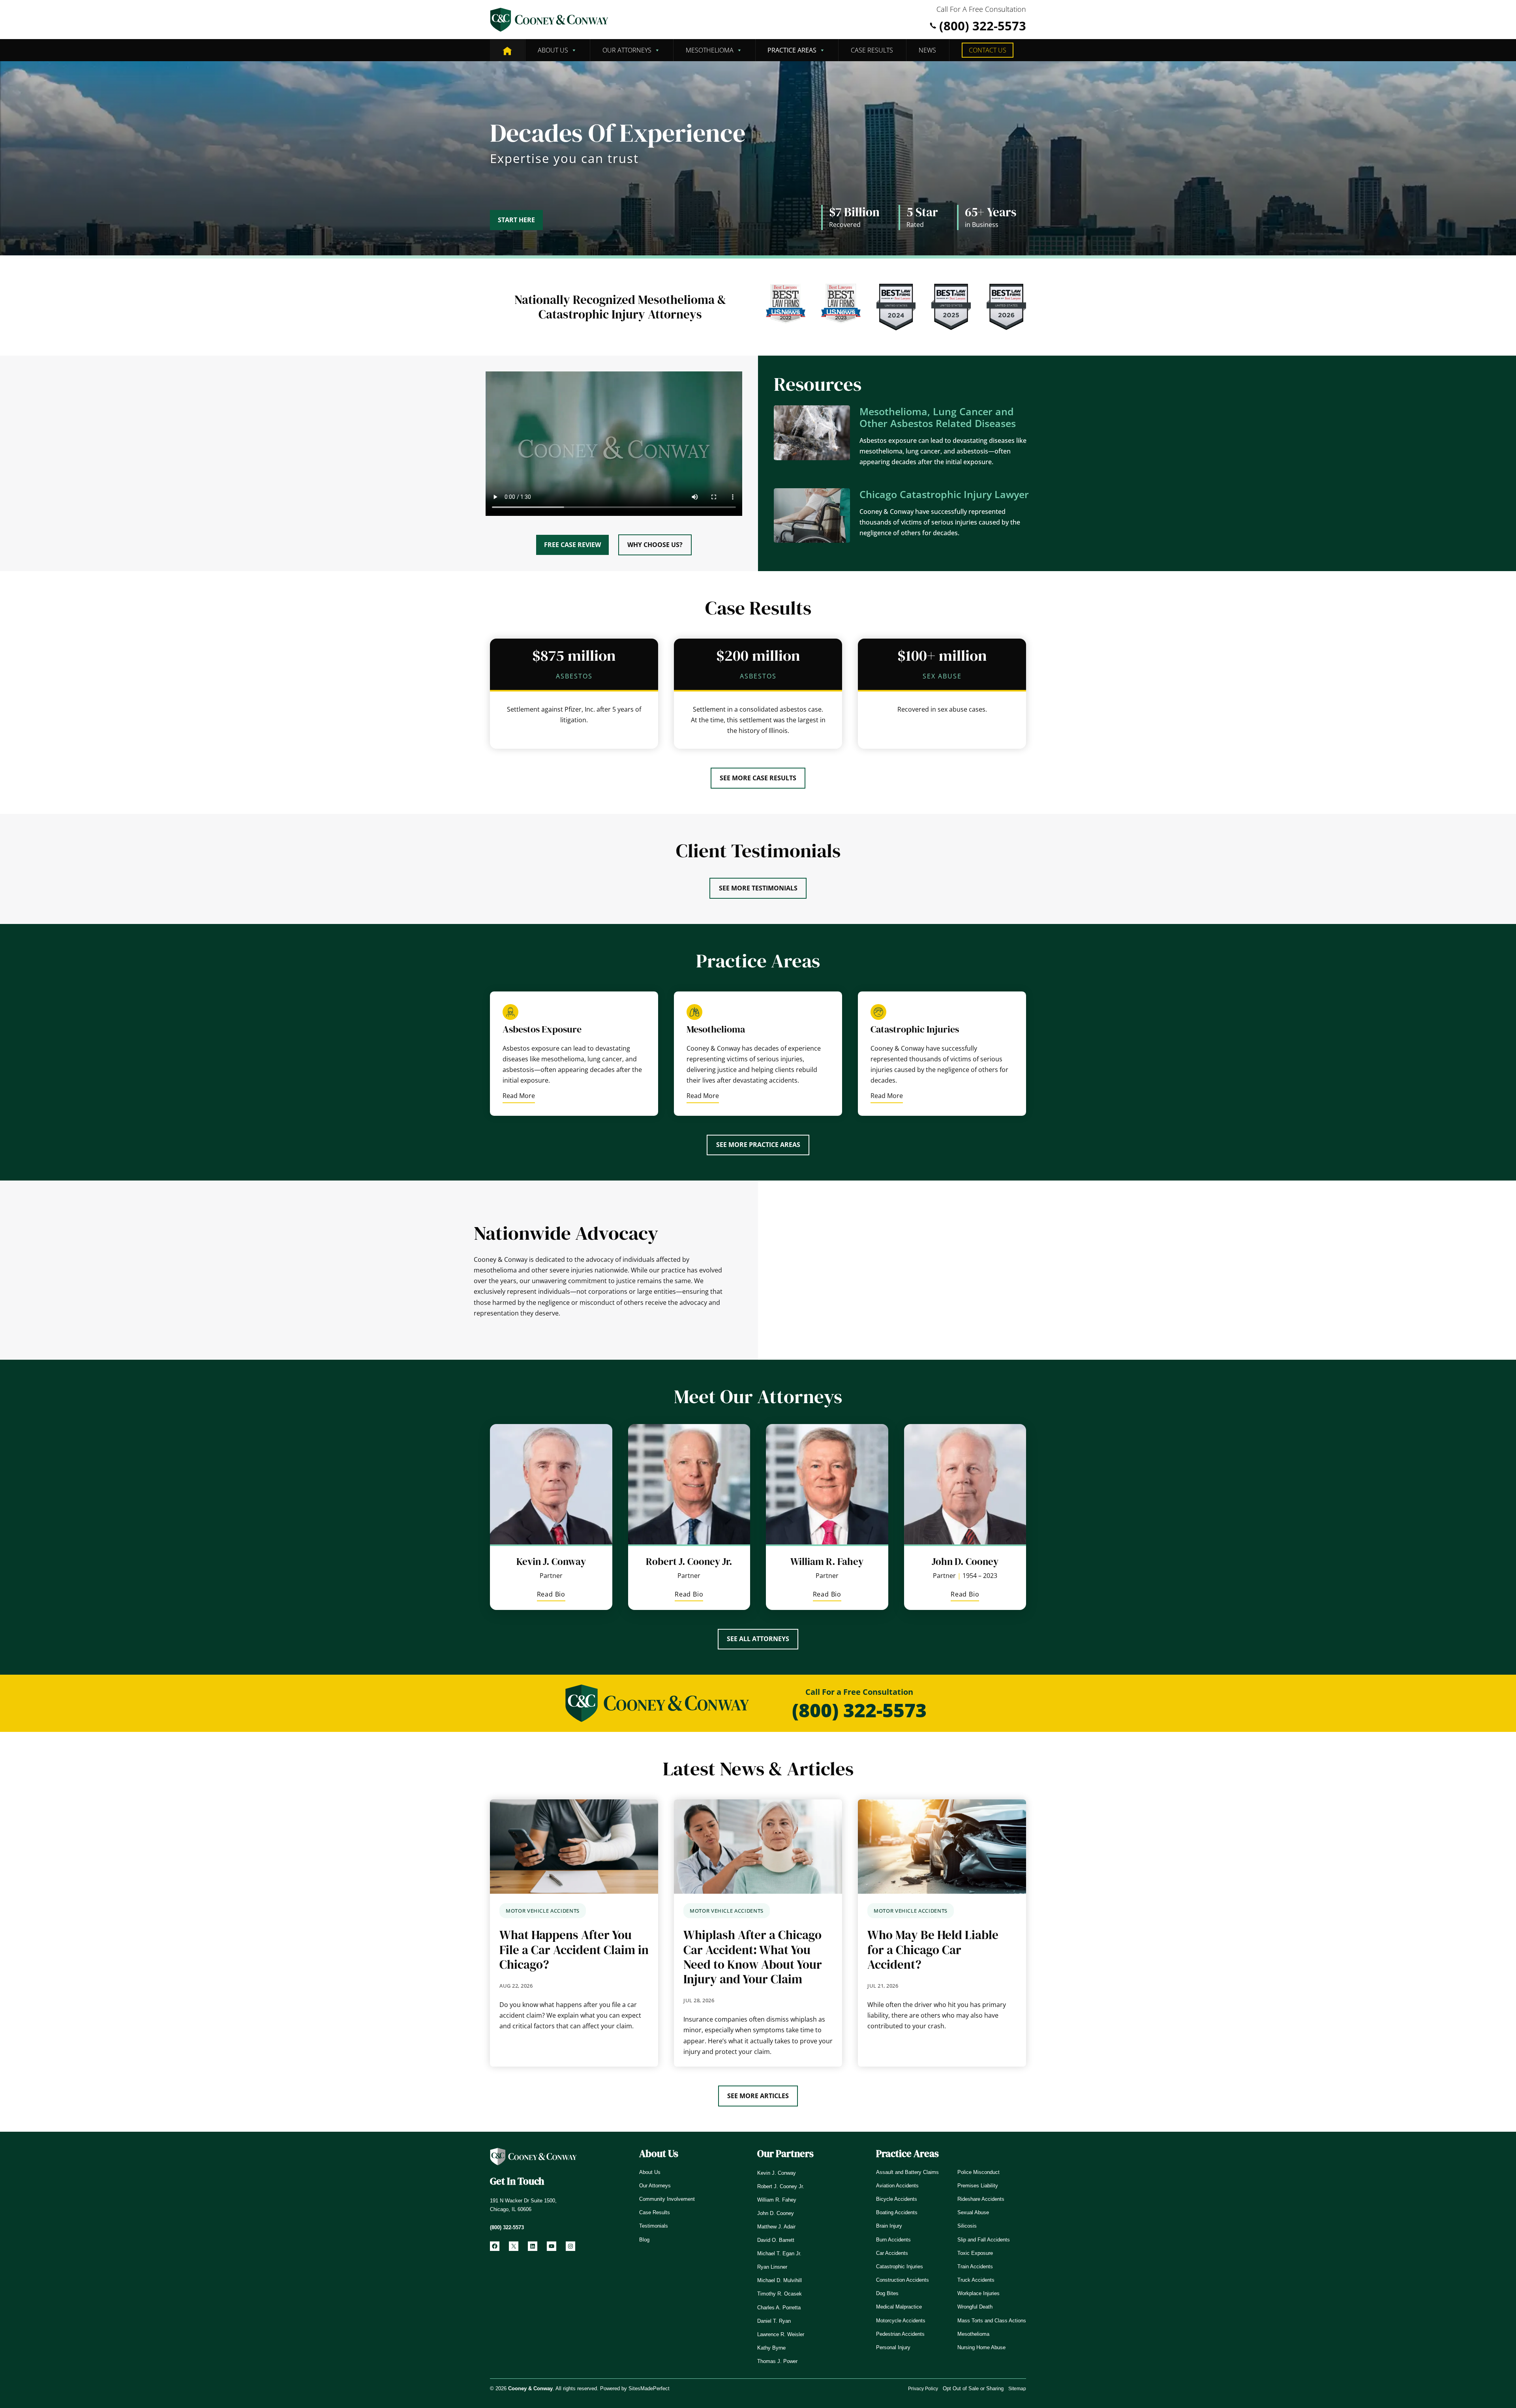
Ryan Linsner (772, 2267)
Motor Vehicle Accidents (543, 1911)
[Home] (507, 50)
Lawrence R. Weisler (781, 2334)
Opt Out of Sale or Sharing (973, 2388)
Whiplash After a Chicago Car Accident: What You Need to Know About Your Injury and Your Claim (753, 1957)
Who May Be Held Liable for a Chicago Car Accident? (933, 1950)
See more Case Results (758, 778)
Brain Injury (889, 2226)
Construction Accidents (902, 2280)
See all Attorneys (758, 1639)
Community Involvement (667, 2199)
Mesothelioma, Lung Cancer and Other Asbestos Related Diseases (938, 417)
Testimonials (654, 2226)
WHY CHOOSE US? (655, 545)
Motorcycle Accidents (901, 2321)
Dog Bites (887, 2293)
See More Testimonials (758, 888)
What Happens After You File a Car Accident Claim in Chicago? (574, 1950)
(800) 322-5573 (983, 26)
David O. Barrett (776, 2240)
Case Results (872, 50)
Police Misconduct (978, 2172)
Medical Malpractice (899, 2307)
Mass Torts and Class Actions (992, 2321)
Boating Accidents (897, 2212)
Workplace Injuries (978, 2293)
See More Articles (758, 2096)
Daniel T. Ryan (774, 2321)
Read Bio (551, 1596)
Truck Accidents (976, 2280)
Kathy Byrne (771, 2348)
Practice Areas (792, 50)
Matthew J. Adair (776, 2227)
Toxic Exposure (975, 2253)
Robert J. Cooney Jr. (689, 1561)
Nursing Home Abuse (981, 2347)
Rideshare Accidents (981, 2199)
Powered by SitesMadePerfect (635, 2388)
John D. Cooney (965, 1561)
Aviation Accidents (897, 2186)
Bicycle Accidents (897, 2199)
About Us (553, 50)
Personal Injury (893, 2347)
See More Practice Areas (758, 1145)
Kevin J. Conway (551, 1561)
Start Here (516, 220)
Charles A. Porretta (779, 2308)
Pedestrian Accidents (900, 2334)
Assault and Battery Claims (907, 2172)
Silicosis (967, 2226)
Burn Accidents (893, 2240)
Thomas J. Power (777, 2361)
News (927, 50)
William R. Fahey (827, 1561)
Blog (644, 2240)
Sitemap (1017, 2389)
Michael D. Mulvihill (780, 2280)
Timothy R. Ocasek (780, 2294)
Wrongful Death (975, 2307)
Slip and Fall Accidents (984, 2240)
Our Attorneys (627, 50)
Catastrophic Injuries (900, 2267)
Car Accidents (892, 2253)
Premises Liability (978, 2186)
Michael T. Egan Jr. (779, 2253)
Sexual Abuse (973, 2212)
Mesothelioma (710, 50)
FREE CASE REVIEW (572, 545)
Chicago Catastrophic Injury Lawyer (944, 494)
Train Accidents (975, 2267)
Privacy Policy (923, 2389)
